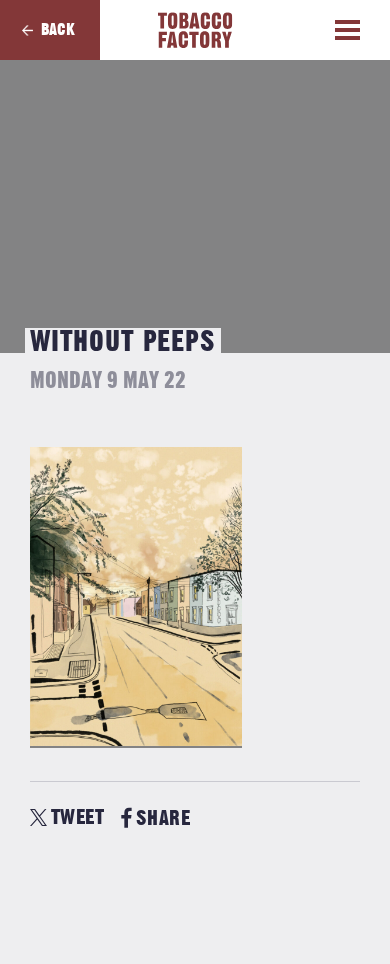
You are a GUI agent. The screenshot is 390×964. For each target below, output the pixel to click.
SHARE (163, 818)
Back (58, 30)
